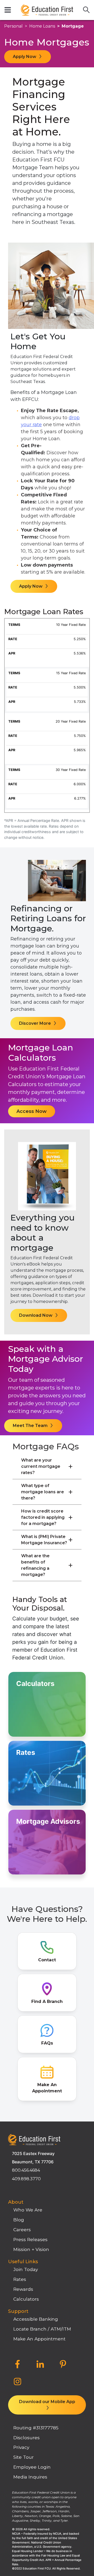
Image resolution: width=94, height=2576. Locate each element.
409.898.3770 (26, 2179)
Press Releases (30, 2239)
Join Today (26, 2269)
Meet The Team (31, 1426)
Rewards (23, 2289)
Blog (19, 2220)
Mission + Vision (31, 2249)
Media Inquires (30, 2477)
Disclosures (27, 2438)
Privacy (21, 2447)
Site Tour (23, 2457)
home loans (42, 26)
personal (13, 26)
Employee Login (32, 2467)
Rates (20, 2279)
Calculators (26, 2299)
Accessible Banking (36, 2319)
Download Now (36, 1315)
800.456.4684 (26, 2170)
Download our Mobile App (47, 2402)
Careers (22, 2230)
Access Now (32, 1111)
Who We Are (28, 2210)
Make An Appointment (39, 2339)
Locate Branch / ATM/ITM (42, 2329)
